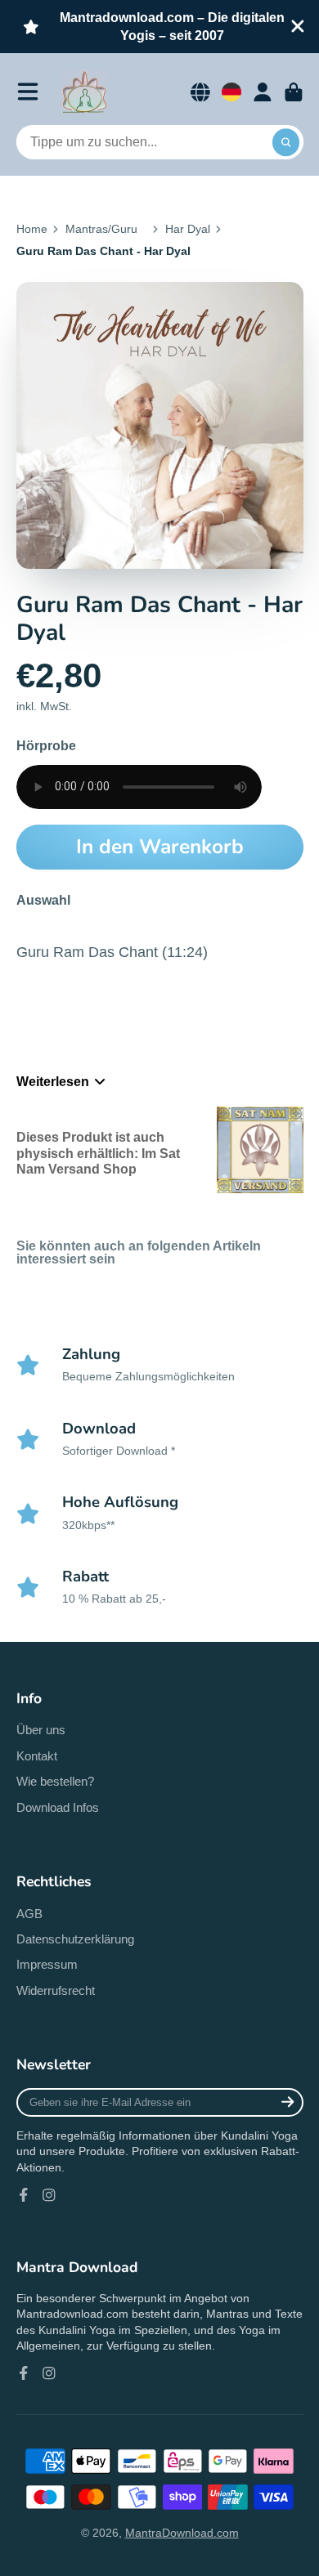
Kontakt (37, 1756)
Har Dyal (188, 229)
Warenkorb (294, 92)
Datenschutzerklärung (75, 1939)
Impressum (47, 1964)
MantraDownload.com (182, 2533)
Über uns (41, 1730)
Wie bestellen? (55, 1781)
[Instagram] (49, 2195)
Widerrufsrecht (56, 1990)
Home (32, 229)
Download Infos (58, 1807)
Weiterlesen (53, 1081)
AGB (29, 1914)
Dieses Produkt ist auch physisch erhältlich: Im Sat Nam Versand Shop (98, 1153)
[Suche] (286, 142)
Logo (85, 92)
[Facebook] (24, 2195)
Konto (263, 92)
